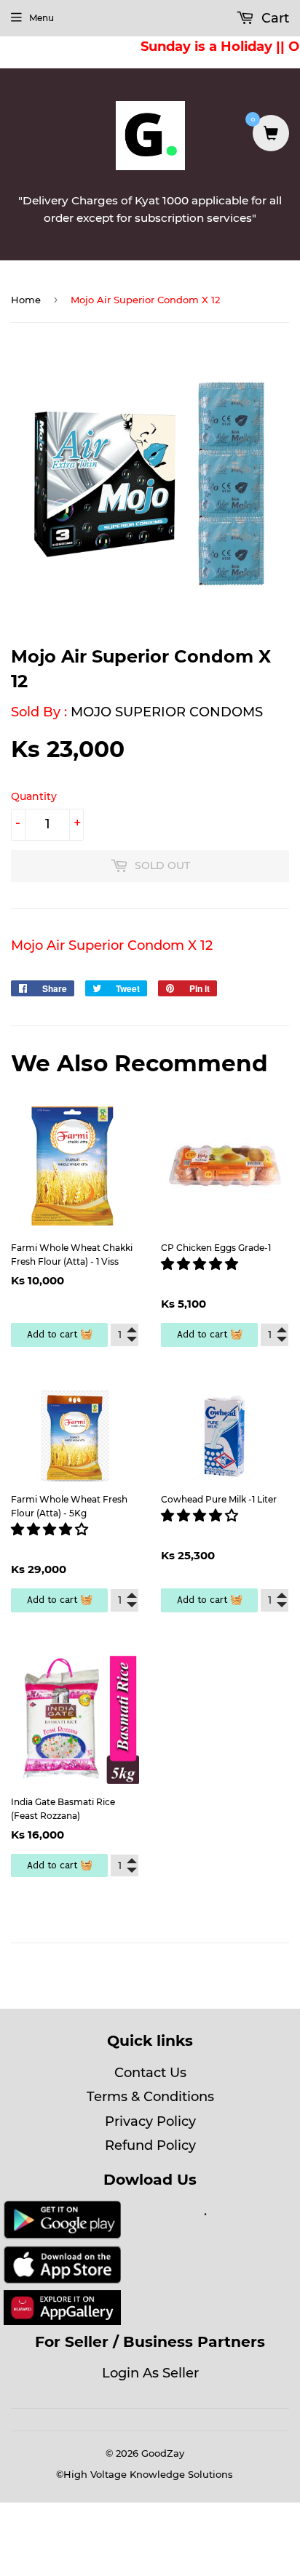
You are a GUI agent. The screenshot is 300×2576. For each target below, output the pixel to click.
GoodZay (163, 2453)
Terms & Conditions (150, 2097)
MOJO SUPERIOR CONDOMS (167, 712)
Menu (42, 18)
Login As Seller (150, 2373)
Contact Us (150, 2073)
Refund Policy (150, 2145)
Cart (273, 18)
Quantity (34, 796)
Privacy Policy (150, 2121)
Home (26, 300)
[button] (201, 1264)
